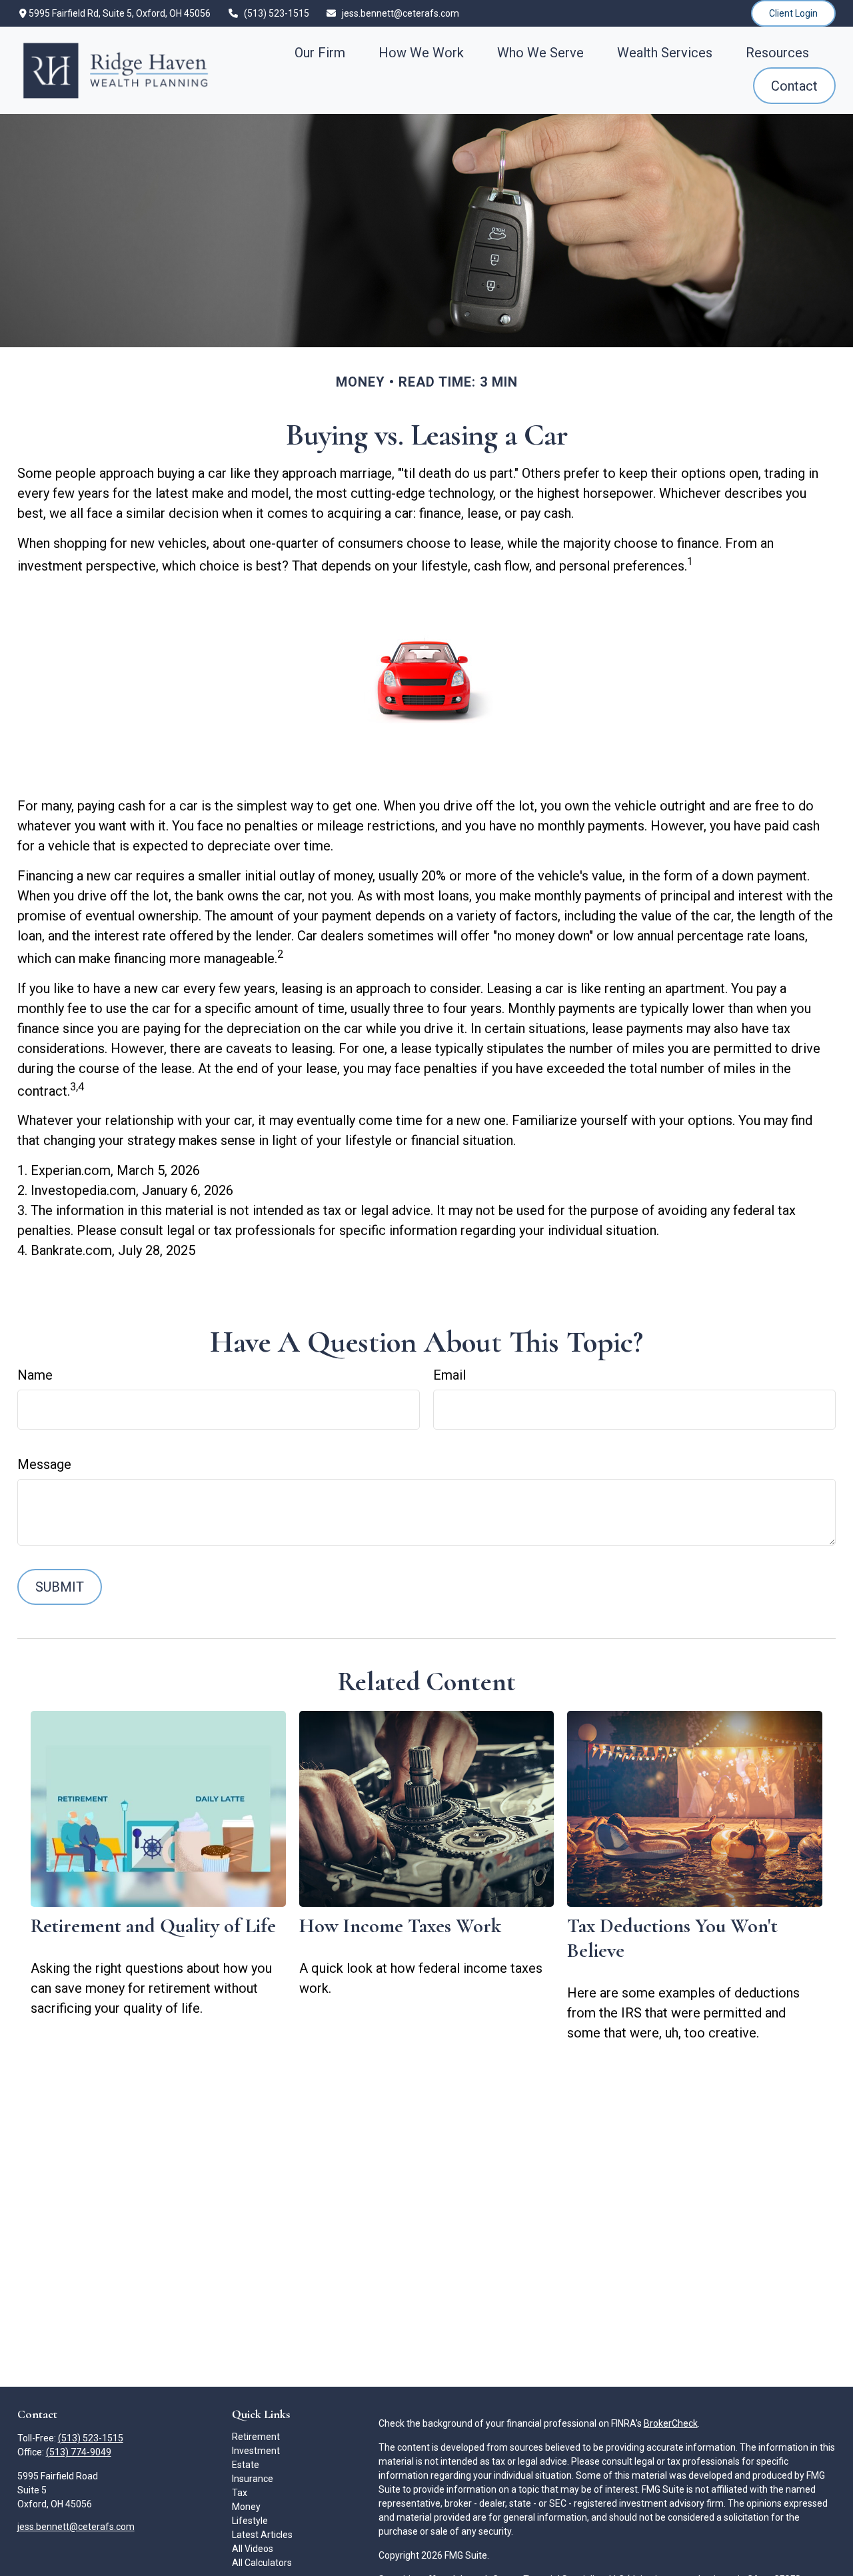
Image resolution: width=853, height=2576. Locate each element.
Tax (240, 2493)
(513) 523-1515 (277, 13)
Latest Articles (262, 2535)
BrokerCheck (671, 2423)
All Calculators (262, 2563)
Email (449, 1375)
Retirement (256, 2437)
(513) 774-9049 (79, 2452)
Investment (256, 2451)
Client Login (793, 13)
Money (246, 2507)
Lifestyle (250, 2521)
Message (44, 1464)
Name (35, 1375)
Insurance (253, 2479)
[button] (320, 52)
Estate (246, 2465)
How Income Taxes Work (400, 1926)
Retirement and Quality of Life (153, 1926)
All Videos (253, 2549)
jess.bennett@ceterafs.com (401, 13)
